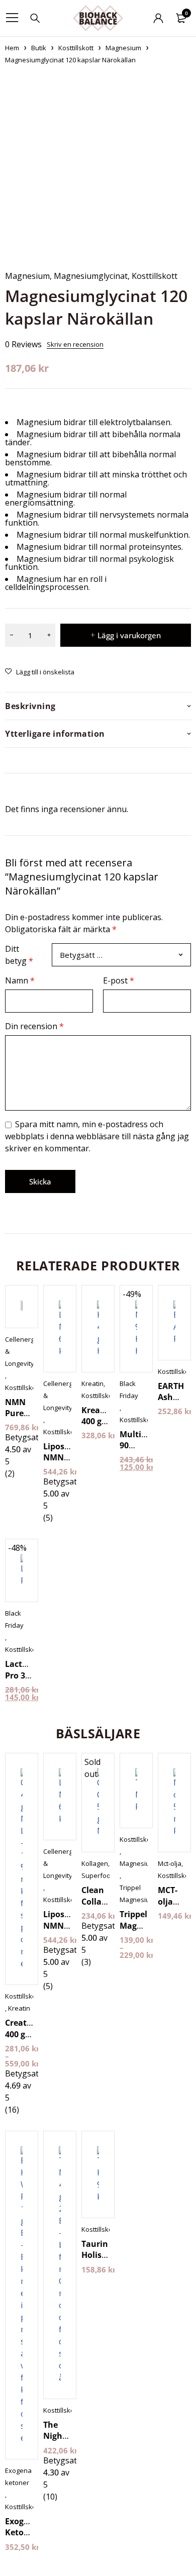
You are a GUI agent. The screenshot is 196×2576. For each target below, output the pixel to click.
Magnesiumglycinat (91, 276)
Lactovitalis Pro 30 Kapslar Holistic (28, 1681)
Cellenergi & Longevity (20, 1351)
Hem (12, 48)
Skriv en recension (75, 344)
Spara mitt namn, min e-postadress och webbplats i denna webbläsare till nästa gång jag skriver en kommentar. (97, 1136)
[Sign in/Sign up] (158, 18)
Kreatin (92, 1383)
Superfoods (100, 1875)
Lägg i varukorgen (129, 635)
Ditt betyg (19, 955)
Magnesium (123, 48)
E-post (119, 980)
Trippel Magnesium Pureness (143, 1925)
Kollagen (95, 1863)
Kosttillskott (76, 48)
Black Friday (129, 1390)
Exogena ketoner (18, 2476)
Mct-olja (170, 1863)
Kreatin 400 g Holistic (96, 1421)
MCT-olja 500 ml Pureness (176, 1907)
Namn (20, 980)
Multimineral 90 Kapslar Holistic (146, 1451)
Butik (39, 48)
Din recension (34, 1026)
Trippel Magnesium (137, 1894)
